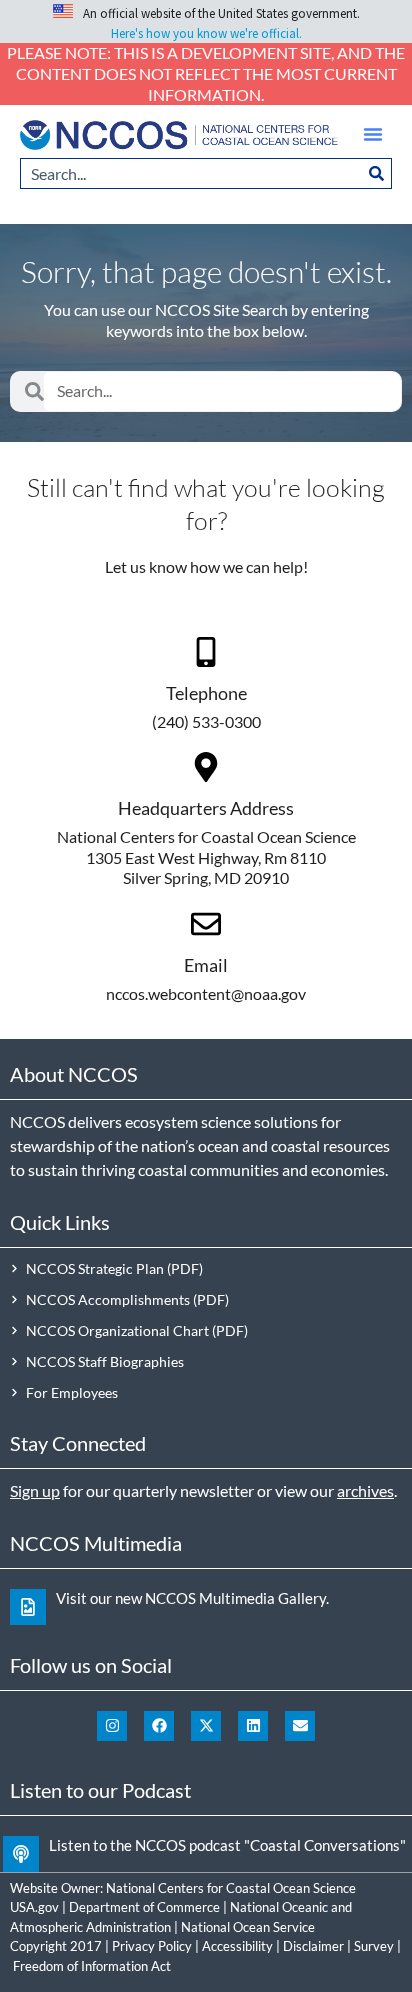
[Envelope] (300, 1726)
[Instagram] (112, 1726)
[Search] (377, 173)
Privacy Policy (152, 1946)
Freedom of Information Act (92, 1966)
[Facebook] (159, 1726)
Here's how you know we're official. (206, 33)
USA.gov (34, 1907)
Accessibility (237, 1946)
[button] (373, 134)
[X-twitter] (206, 1726)
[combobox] (191, 173)
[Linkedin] (253, 1726)
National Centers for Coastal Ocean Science (231, 1888)
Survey (374, 1946)
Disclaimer (313, 1946)
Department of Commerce (144, 1907)
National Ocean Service (248, 1927)
